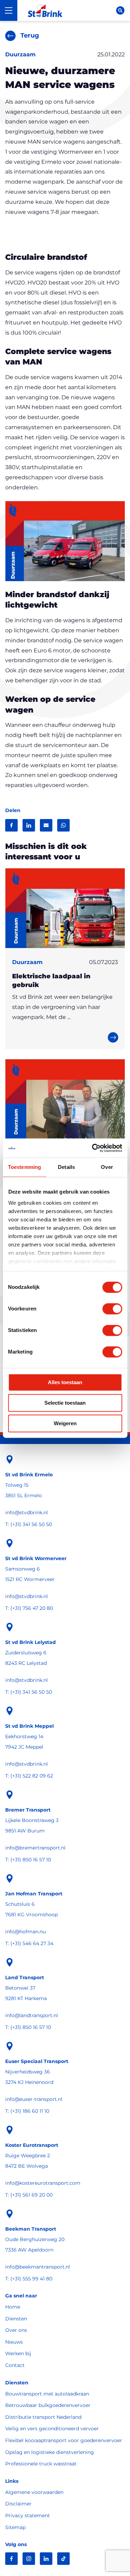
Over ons (16, 2330)
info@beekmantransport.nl (38, 2267)
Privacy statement (28, 2515)
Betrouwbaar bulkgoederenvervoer (48, 2405)
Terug (30, 35)
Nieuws (14, 2342)
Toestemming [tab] (24, 1167)
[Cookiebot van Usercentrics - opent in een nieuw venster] (93, 1148)
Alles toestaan (65, 1382)
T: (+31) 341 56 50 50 (29, 1524)
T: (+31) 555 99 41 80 (29, 2279)
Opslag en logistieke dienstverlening (50, 2452)
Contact (15, 2365)
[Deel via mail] (46, 825)
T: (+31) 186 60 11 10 (27, 2111)
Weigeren (65, 1423)
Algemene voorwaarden (34, 2492)
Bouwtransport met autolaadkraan (47, 2394)
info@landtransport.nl (32, 2015)
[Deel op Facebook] (11, 825)
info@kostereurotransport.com (43, 2183)
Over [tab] (107, 1167)
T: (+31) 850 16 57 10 (28, 1860)
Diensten (16, 2319)
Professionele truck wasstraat (41, 2464)
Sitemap (15, 2527)
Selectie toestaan (65, 1403)
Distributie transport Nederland (43, 2417)
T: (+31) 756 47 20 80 (29, 1608)
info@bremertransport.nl (35, 1848)
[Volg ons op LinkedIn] (46, 2559)
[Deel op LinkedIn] (29, 825)
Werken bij (18, 2353)
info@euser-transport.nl (34, 2099)
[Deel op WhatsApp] (63, 825)
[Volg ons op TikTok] (63, 2559)
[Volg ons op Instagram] (29, 2559)
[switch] (112, 1309)
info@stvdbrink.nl (27, 1512)
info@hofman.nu (25, 1932)
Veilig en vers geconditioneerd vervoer (52, 2429)
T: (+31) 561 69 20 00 (29, 2195)
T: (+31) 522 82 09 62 (29, 1776)
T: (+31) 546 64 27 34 (29, 1943)
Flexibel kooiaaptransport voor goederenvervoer (64, 2440)
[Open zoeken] (120, 10)
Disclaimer (18, 2504)
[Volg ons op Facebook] (11, 2559)
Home (13, 2307)
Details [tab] (66, 1167)
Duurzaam (20, 54)
